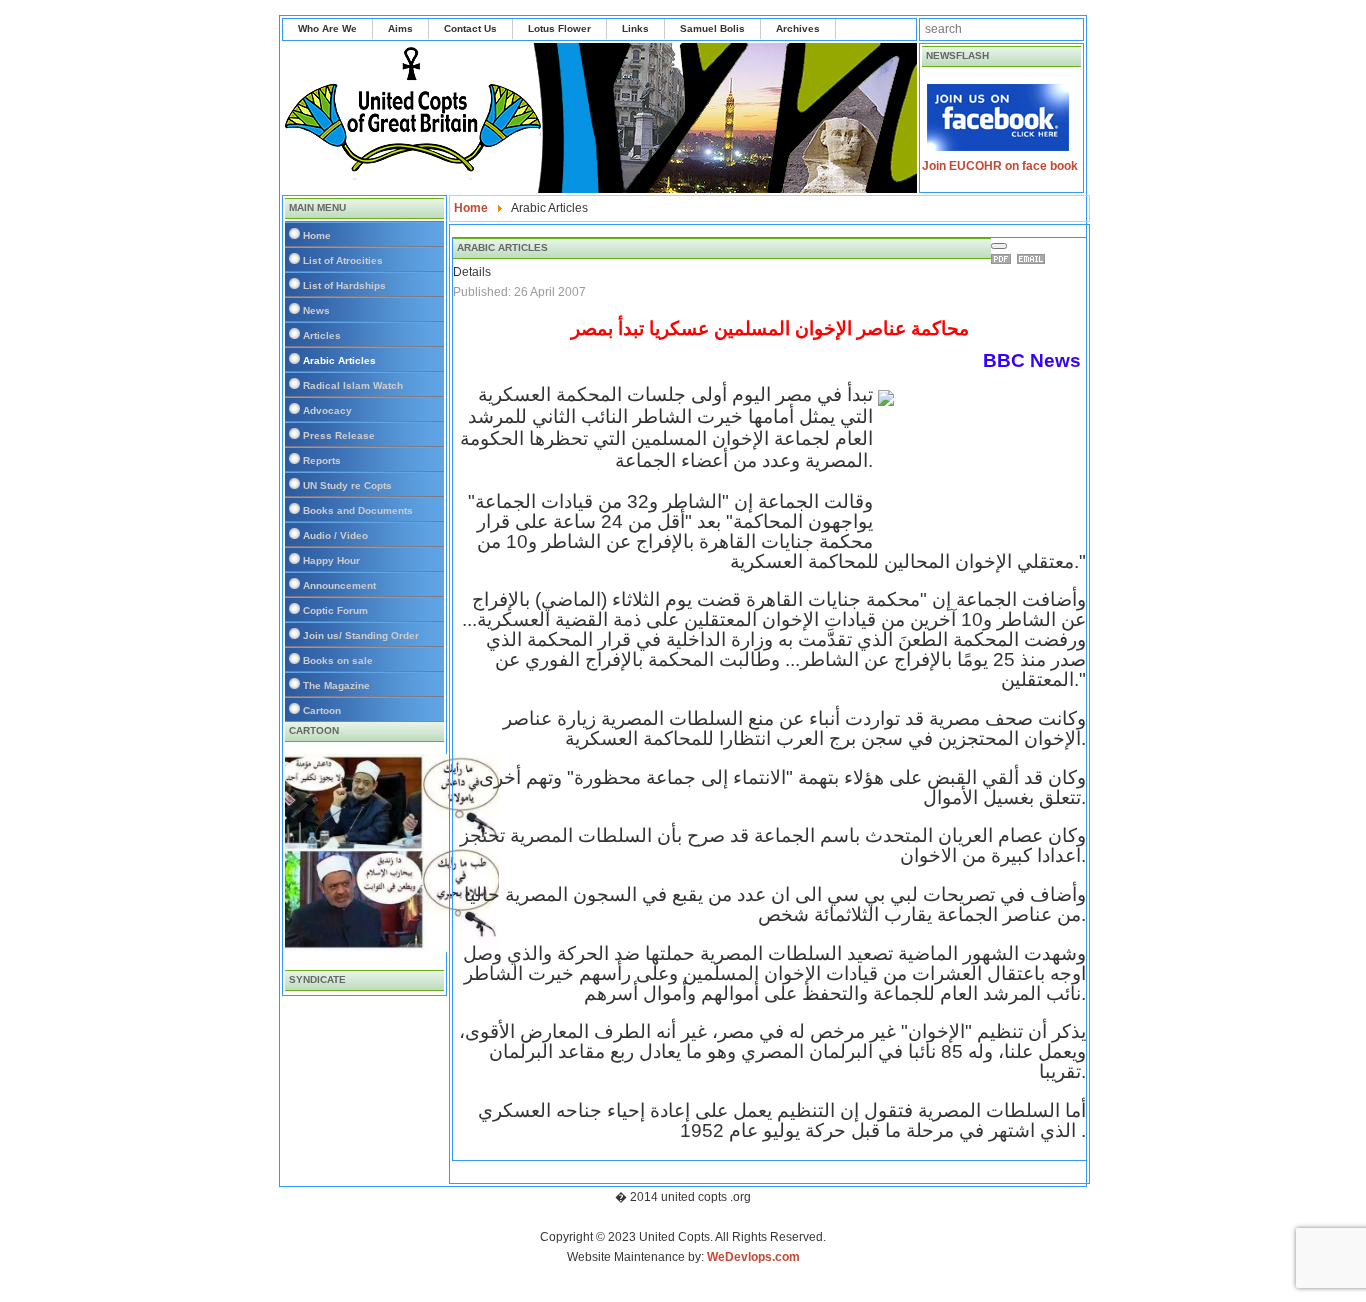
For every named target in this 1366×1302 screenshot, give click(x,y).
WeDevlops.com (753, 1257)
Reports (322, 460)
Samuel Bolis (712, 28)
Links (635, 28)
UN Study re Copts (347, 485)
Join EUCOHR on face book (1000, 166)
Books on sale (338, 660)
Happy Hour (331, 560)
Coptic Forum (335, 610)
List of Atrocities (343, 260)
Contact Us (470, 28)
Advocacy (327, 410)
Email (1034, 259)
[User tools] (999, 246)
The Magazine (336, 685)
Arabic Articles (339, 360)
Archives (798, 28)
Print (1004, 259)
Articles (322, 335)
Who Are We (327, 28)
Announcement (339, 585)
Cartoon (322, 710)
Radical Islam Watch (353, 385)
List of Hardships (344, 285)
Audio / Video (335, 535)
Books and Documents (358, 510)
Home (317, 235)
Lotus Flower (559, 28)
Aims (400, 28)
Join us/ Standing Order (361, 635)
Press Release (339, 435)
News (316, 310)
